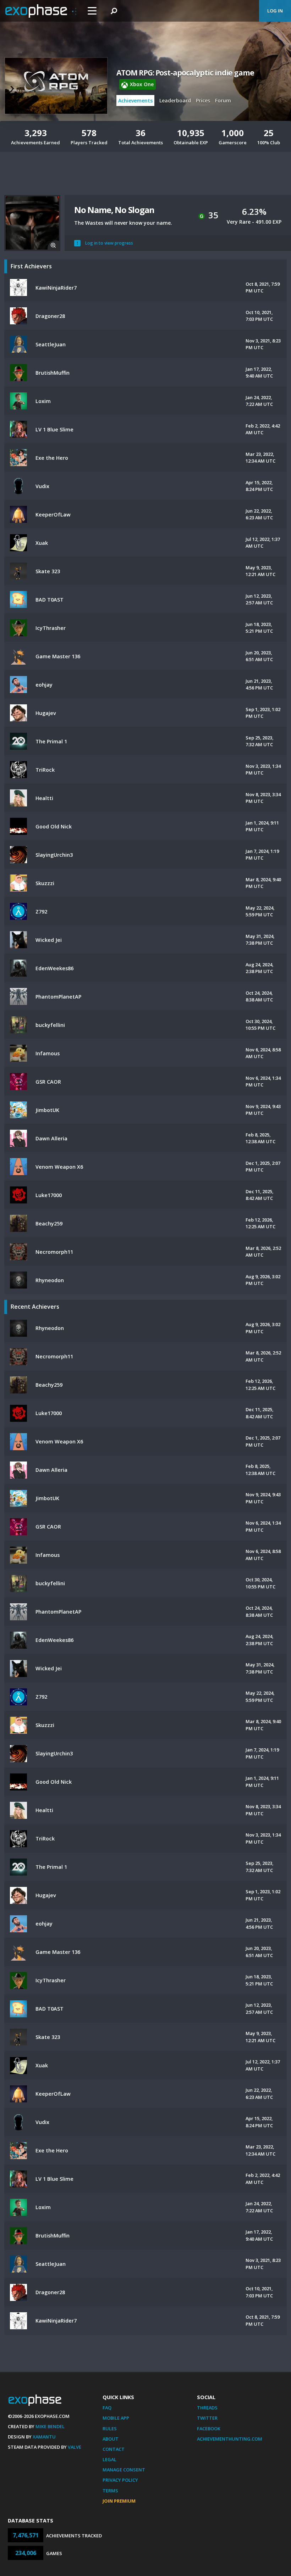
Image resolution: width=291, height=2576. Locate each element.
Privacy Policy (120, 2480)
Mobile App (116, 2418)
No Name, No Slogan (114, 210)
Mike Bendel (50, 2426)
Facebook (209, 2429)
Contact (114, 2449)
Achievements (135, 100)
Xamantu (44, 2437)
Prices (203, 100)
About (111, 2439)
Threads (207, 2408)
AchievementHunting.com (230, 2439)
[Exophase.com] (41, 11)
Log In (275, 11)
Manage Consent (124, 2470)
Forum (223, 100)
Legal (109, 2459)
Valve (75, 2447)
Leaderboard (175, 100)
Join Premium (119, 2501)
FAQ (107, 2408)
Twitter (207, 2418)
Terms (110, 2491)
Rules (110, 2429)
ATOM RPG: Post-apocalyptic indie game (185, 73)
